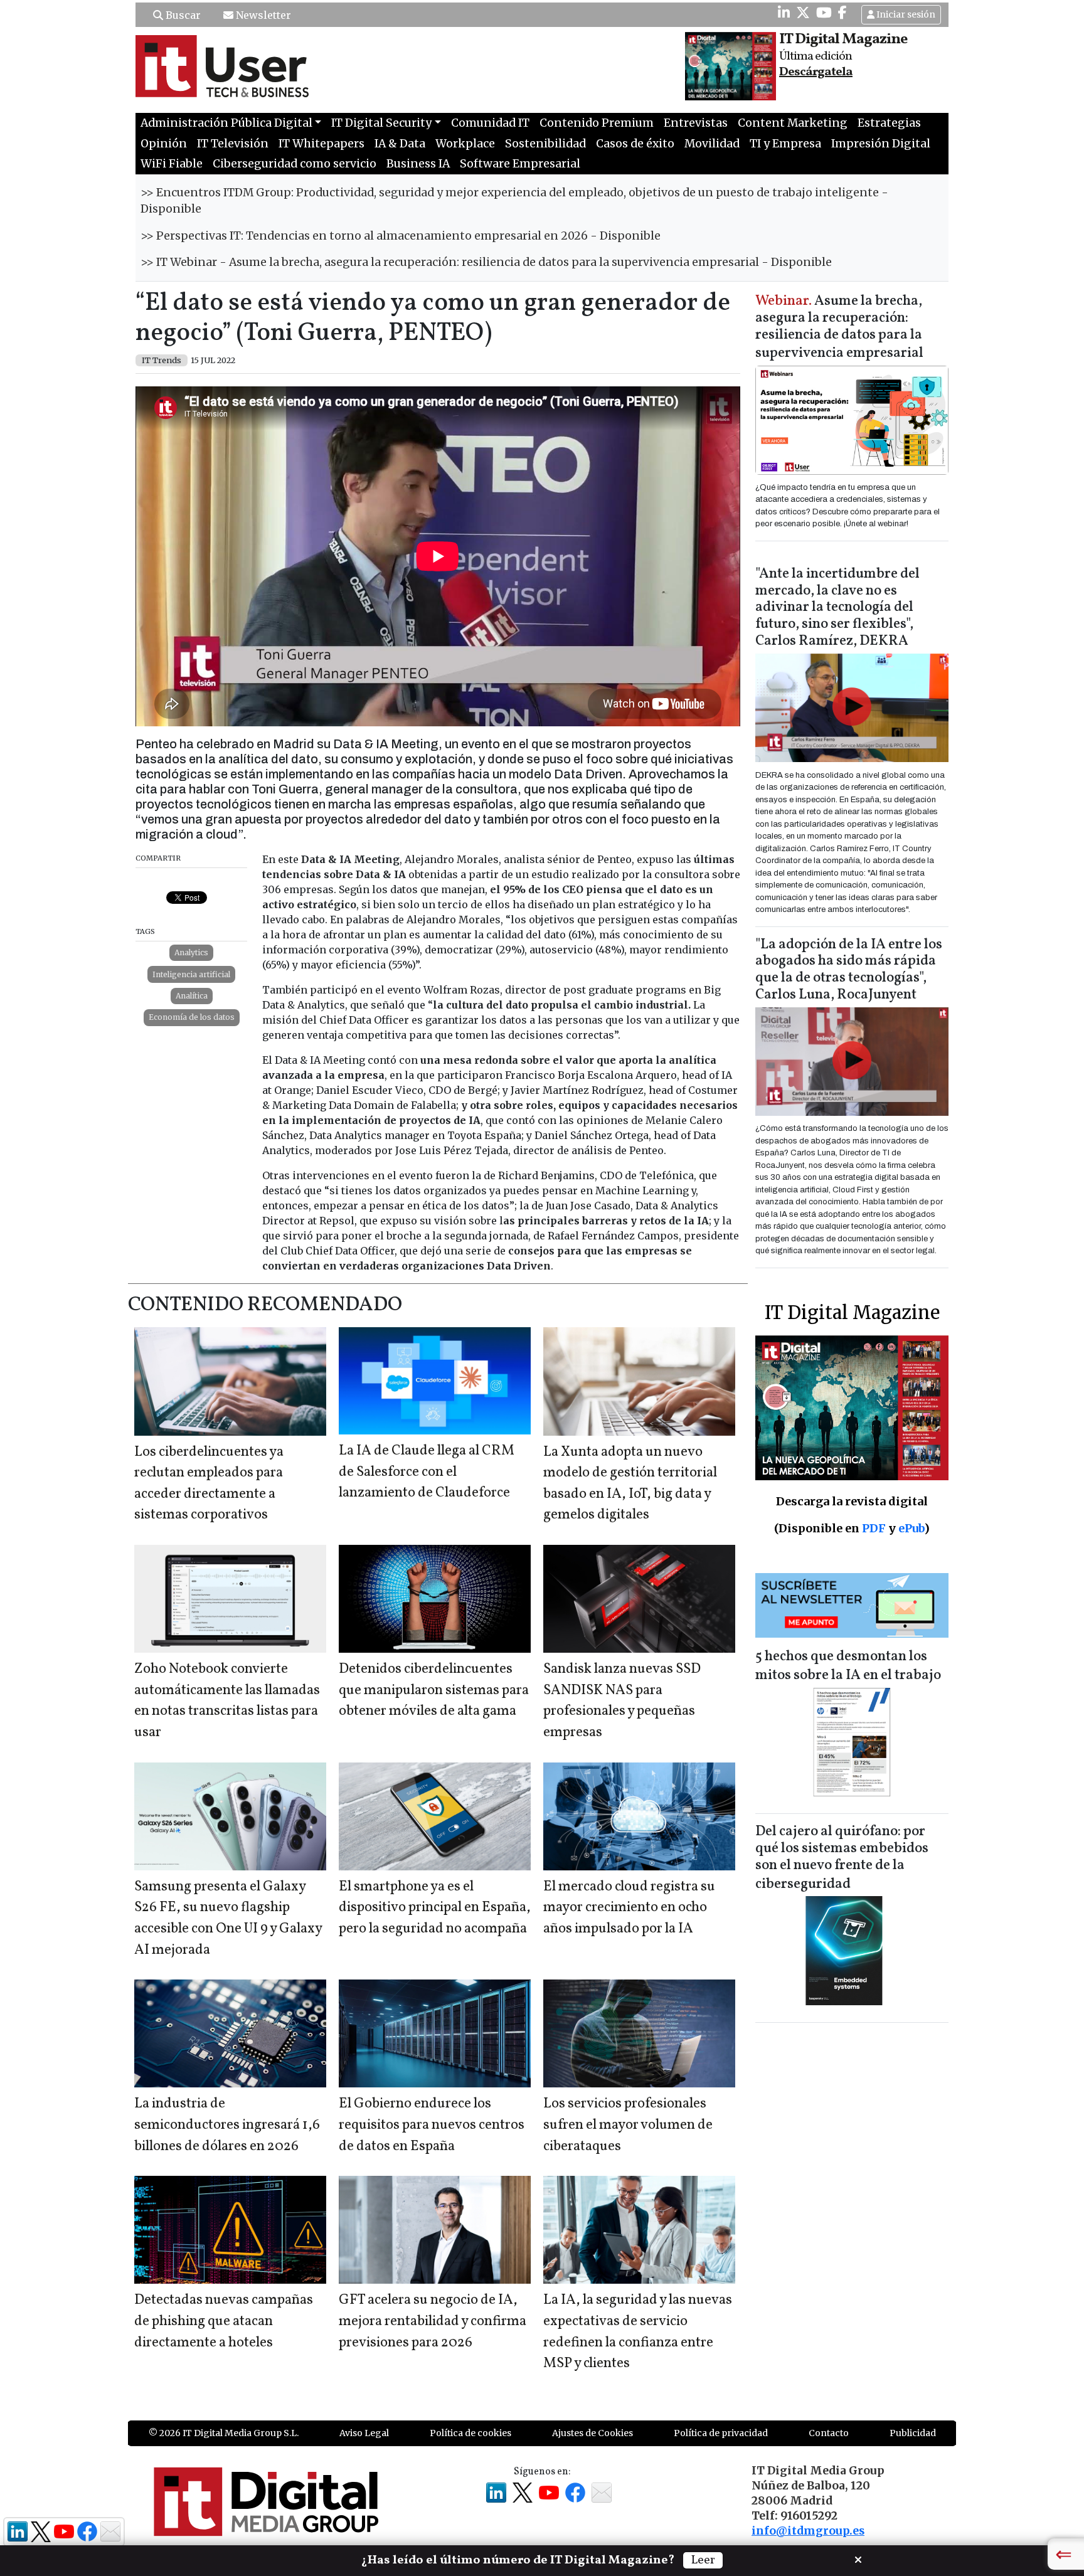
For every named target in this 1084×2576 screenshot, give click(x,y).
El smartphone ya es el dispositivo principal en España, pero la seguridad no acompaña (435, 1908)
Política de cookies (470, 2433)
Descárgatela (816, 72)
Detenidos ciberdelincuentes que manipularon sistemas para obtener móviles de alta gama (434, 1690)
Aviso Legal (364, 2433)
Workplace (465, 144)
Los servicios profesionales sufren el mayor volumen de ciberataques (628, 2125)
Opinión (164, 144)
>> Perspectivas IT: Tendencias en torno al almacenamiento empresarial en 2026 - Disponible (401, 236)
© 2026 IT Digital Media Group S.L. (224, 2433)
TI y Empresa (785, 144)
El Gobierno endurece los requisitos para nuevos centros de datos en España (432, 2125)
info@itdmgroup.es (808, 2531)
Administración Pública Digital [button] (226, 123)
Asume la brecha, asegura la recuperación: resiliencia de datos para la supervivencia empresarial (839, 328)
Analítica (192, 996)
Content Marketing (793, 123)
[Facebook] (842, 13)
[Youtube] (824, 13)
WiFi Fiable (172, 164)
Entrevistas (696, 123)
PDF (874, 1528)
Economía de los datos (192, 1017)
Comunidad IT (490, 123)
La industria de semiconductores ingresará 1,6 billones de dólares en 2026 (227, 2125)
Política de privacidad (721, 2433)
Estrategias (889, 123)
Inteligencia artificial (191, 974)
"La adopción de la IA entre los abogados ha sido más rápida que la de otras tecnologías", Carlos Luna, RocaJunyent (849, 970)
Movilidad (712, 144)
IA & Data (400, 144)
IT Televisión (233, 144)
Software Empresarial (520, 164)
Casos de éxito (635, 144)
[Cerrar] (858, 2558)
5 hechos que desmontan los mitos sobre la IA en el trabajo (848, 1666)
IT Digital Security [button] (381, 123)
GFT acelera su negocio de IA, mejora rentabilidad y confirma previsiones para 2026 (433, 2321)
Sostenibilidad (545, 144)
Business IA (418, 164)
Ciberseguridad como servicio (295, 164)
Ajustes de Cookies (592, 2433)
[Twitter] (803, 13)
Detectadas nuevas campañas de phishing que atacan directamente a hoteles (224, 2321)
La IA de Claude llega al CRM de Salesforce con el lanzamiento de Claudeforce (427, 1472)
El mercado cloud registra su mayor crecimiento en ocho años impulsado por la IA (629, 1908)
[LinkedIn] (784, 13)
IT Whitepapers (321, 144)
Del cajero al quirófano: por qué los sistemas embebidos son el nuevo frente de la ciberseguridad (842, 1858)
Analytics (191, 952)
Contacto (829, 2433)
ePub (911, 1528)
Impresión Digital (881, 144)
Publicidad (913, 2433)
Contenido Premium (597, 123)
